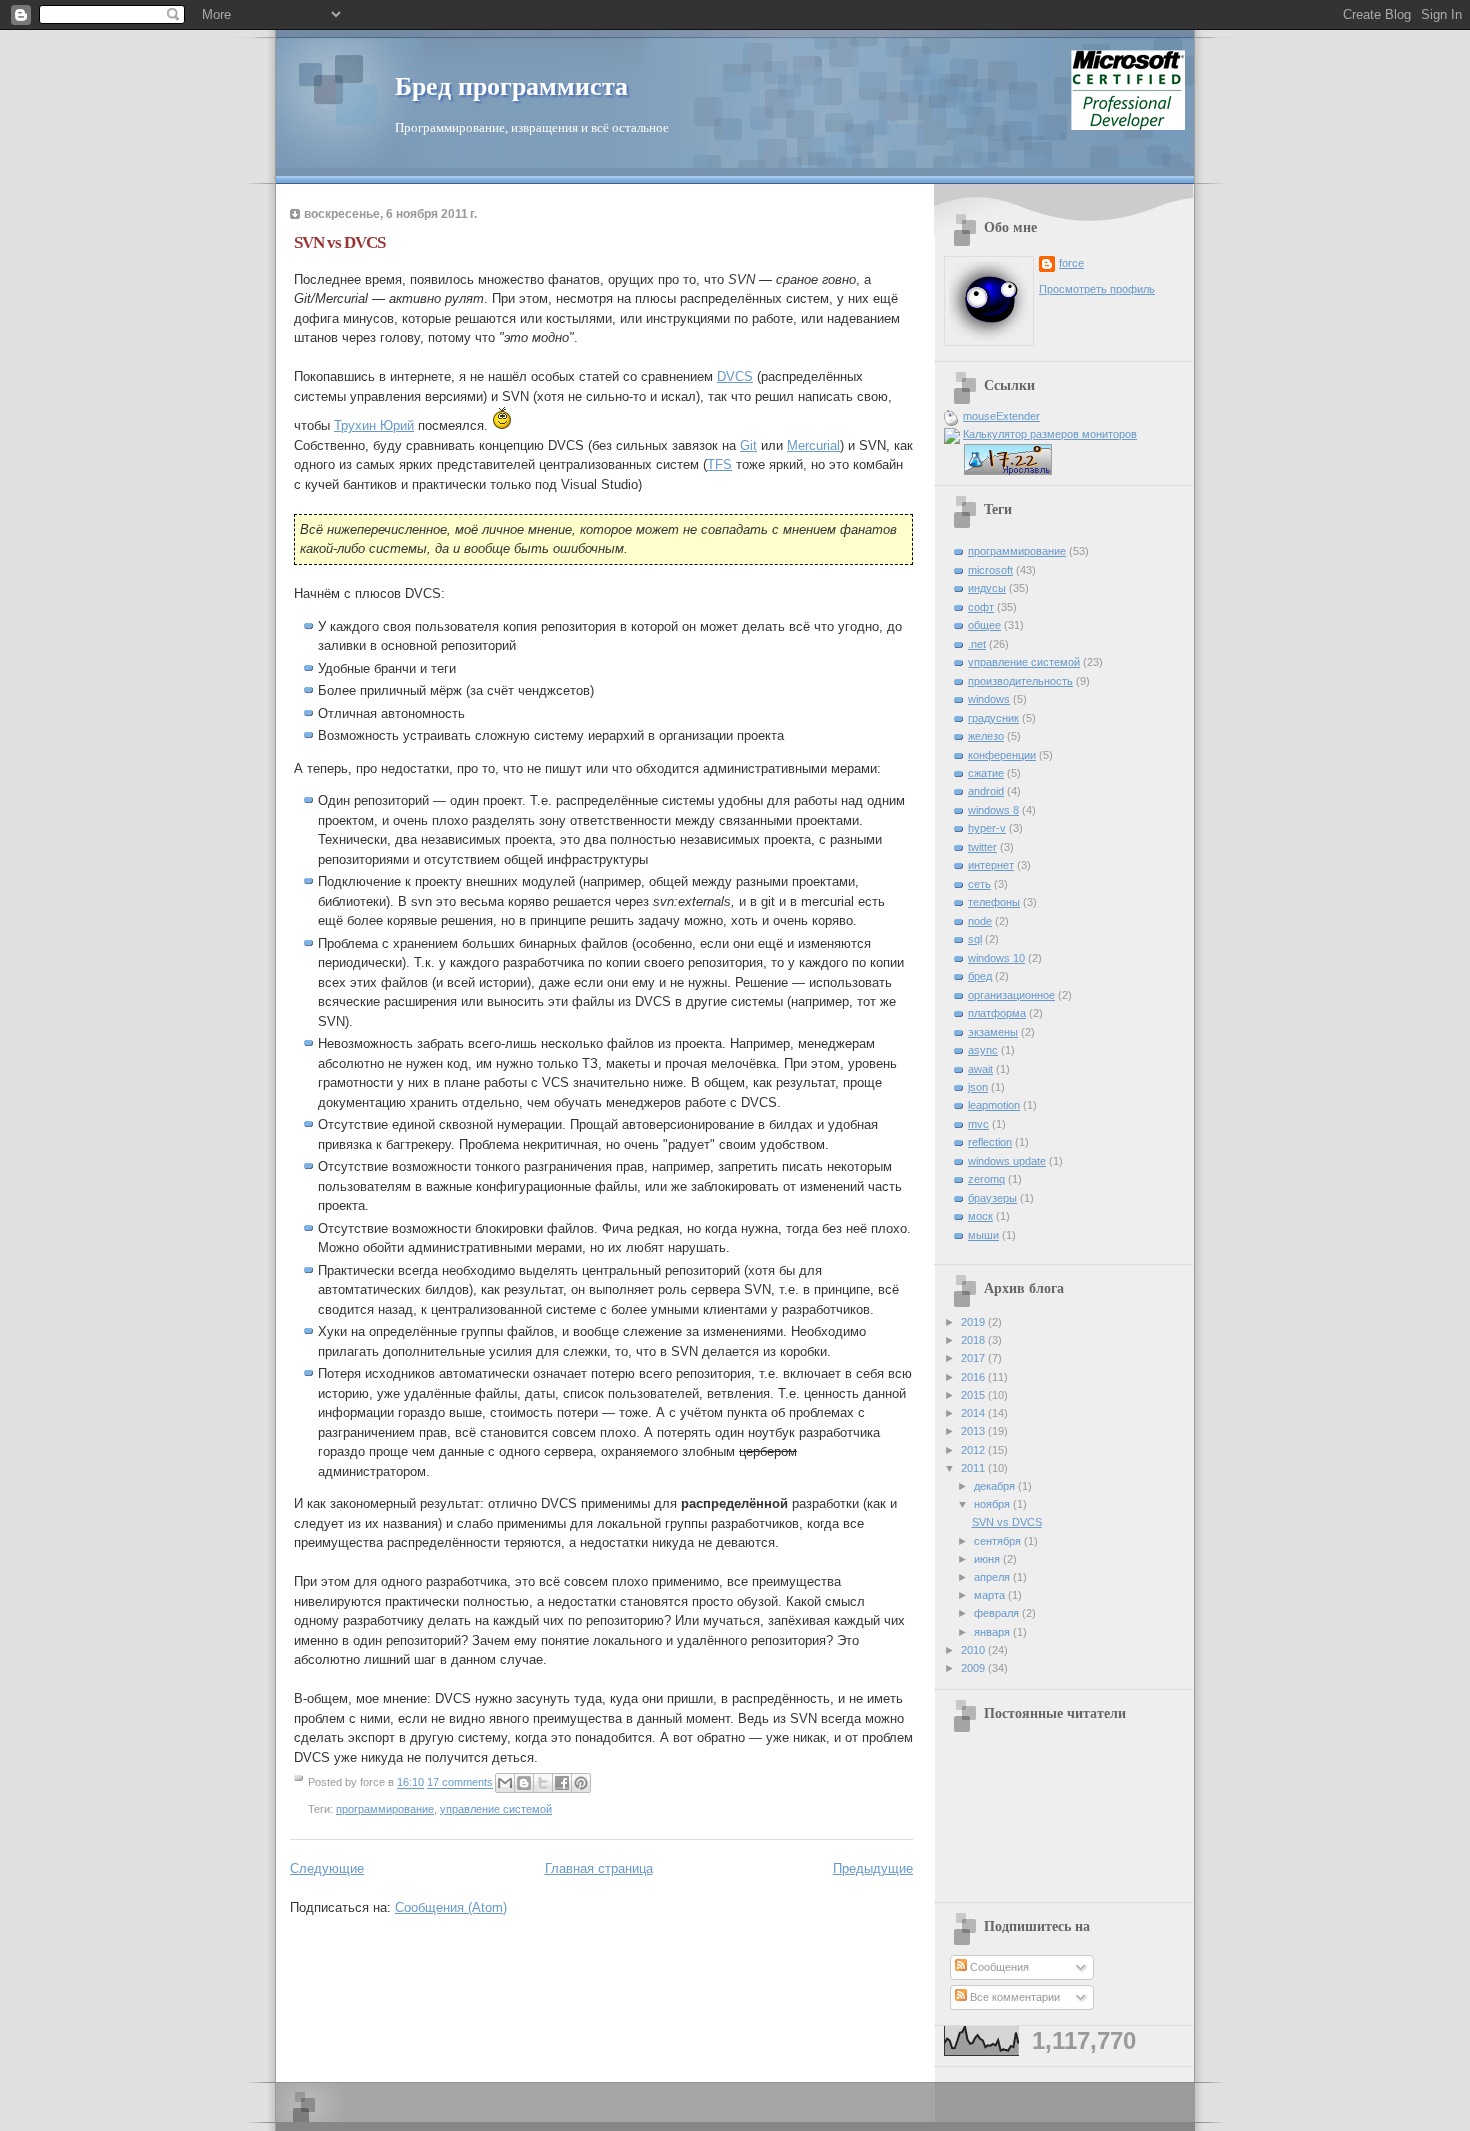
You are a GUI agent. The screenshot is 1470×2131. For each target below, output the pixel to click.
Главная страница (599, 1868)
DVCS (735, 376)
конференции (1002, 755)
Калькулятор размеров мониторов (1050, 434)
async (983, 1050)
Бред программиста (511, 86)
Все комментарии (1013, 1997)
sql (975, 939)
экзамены (993, 1032)
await (980, 1069)
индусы (987, 588)
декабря (996, 1486)
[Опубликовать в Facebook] (562, 1783)
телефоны (994, 902)
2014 (974, 1413)
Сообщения (998, 1967)
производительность (1020, 681)
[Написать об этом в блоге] (524, 1783)
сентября (999, 1541)
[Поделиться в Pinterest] (581, 1783)
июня (988, 1559)
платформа (997, 1013)
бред (980, 976)
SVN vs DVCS (339, 242)
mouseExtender (1001, 416)
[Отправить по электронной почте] (505, 1783)
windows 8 (993, 810)
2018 (974, 1340)
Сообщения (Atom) (451, 1907)
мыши (983, 1235)
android (986, 791)
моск (980, 1216)
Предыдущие (873, 1868)
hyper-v (987, 828)
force (1071, 263)
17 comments (460, 1783)
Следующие (327, 1868)
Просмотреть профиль (1097, 289)
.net (977, 644)
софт (981, 607)
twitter (982, 847)
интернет (991, 865)
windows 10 (996, 958)
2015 (974, 1395)
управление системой (496, 1809)
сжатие (986, 773)
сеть (979, 884)
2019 (974, 1322)
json (978, 1087)
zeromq (986, 1179)
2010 (974, 1650)
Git (748, 445)
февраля (998, 1613)
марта (991, 1595)
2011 (974, 1468)
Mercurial (813, 445)
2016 (974, 1377)
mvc (978, 1124)
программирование (385, 1809)
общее (984, 625)
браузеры (992, 1198)
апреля (993, 1577)
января (993, 1632)
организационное (1011, 995)
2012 (974, 1450)
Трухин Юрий (374, 425)
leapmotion (994, 1105)
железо (986, 736)
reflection (990, 1142)
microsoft (990, 570)
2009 (974, 1668)
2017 (974, 1358)
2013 (974, 1431)
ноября (993, 1504)
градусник (993, 718)
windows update (1007, 1161)
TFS (719, 464)
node (980, 921)
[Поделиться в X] (543, 1783)
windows (989, 699)
